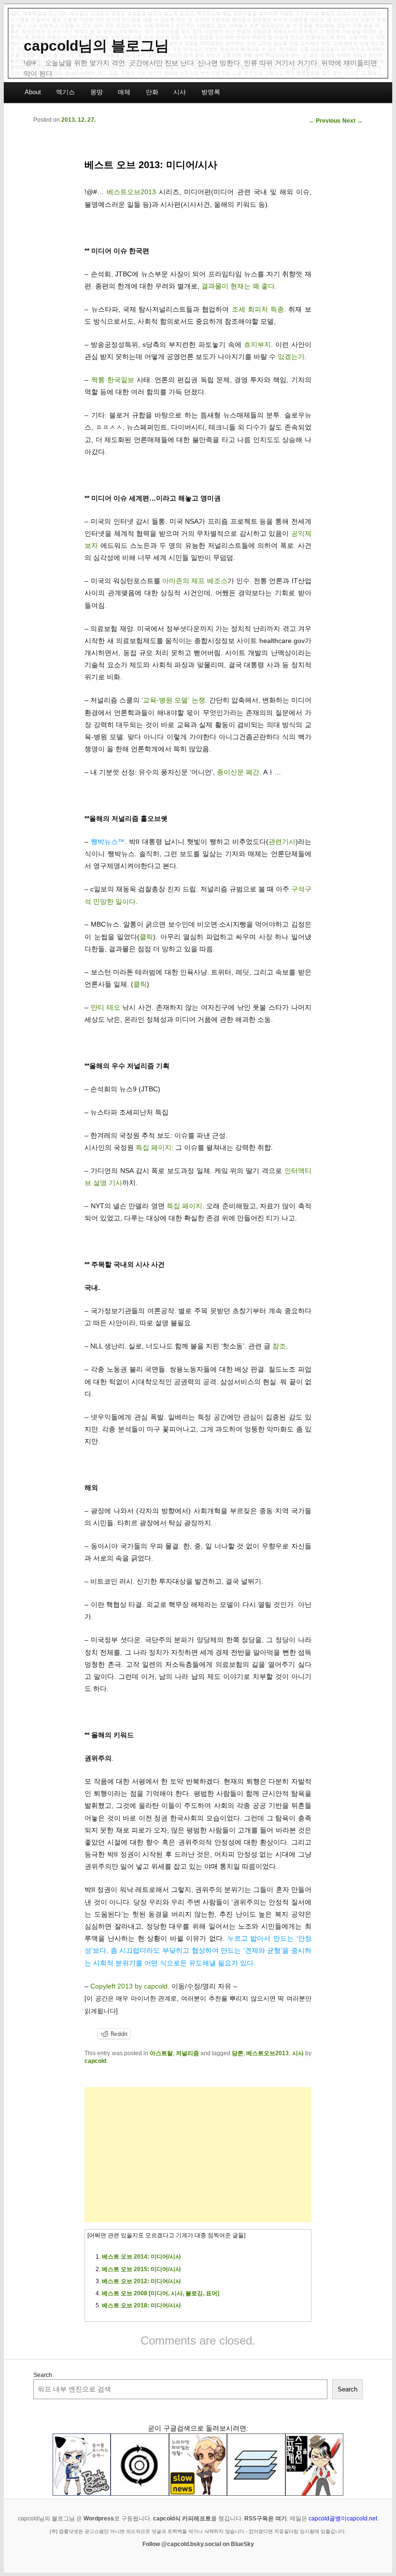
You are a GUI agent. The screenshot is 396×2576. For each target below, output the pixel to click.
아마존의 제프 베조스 (195, 581)
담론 (238, 2053)
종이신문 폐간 (238, 772)
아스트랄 (161, 2053)
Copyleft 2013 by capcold (129, 1986)
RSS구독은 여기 (266, 2519)
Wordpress (99, 2519)
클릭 (146, 937)
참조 (279, 1346)
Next (353, 121)
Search (43, 2375)
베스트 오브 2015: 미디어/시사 (141, 2269)
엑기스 (65, 92)
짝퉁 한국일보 (113, 380)
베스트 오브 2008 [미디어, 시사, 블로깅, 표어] (161, 2293)
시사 (180, 92)
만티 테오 (106, 1007)
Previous (325, 121)
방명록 (211, 92)
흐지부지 (257, 344)
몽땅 (97, 92)
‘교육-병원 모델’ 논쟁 (173, 700)
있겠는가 (291, 357)
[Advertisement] (198, 2155)
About (33, 92)
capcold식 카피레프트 (182, 2519)
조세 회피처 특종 (258, 309)
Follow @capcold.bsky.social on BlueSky (198, 2544)
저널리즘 (187, 2053)
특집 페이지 (154, 1147)
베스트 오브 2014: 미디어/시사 (141, 2257)
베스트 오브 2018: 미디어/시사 (141, 2305)
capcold (95, 2061)
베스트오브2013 (131, 192)
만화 (152, 92)
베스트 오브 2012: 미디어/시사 (141, 2281)
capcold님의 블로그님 (96, 46)
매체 (124, 92)
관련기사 (282, 842)
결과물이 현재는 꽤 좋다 (238, 286)
